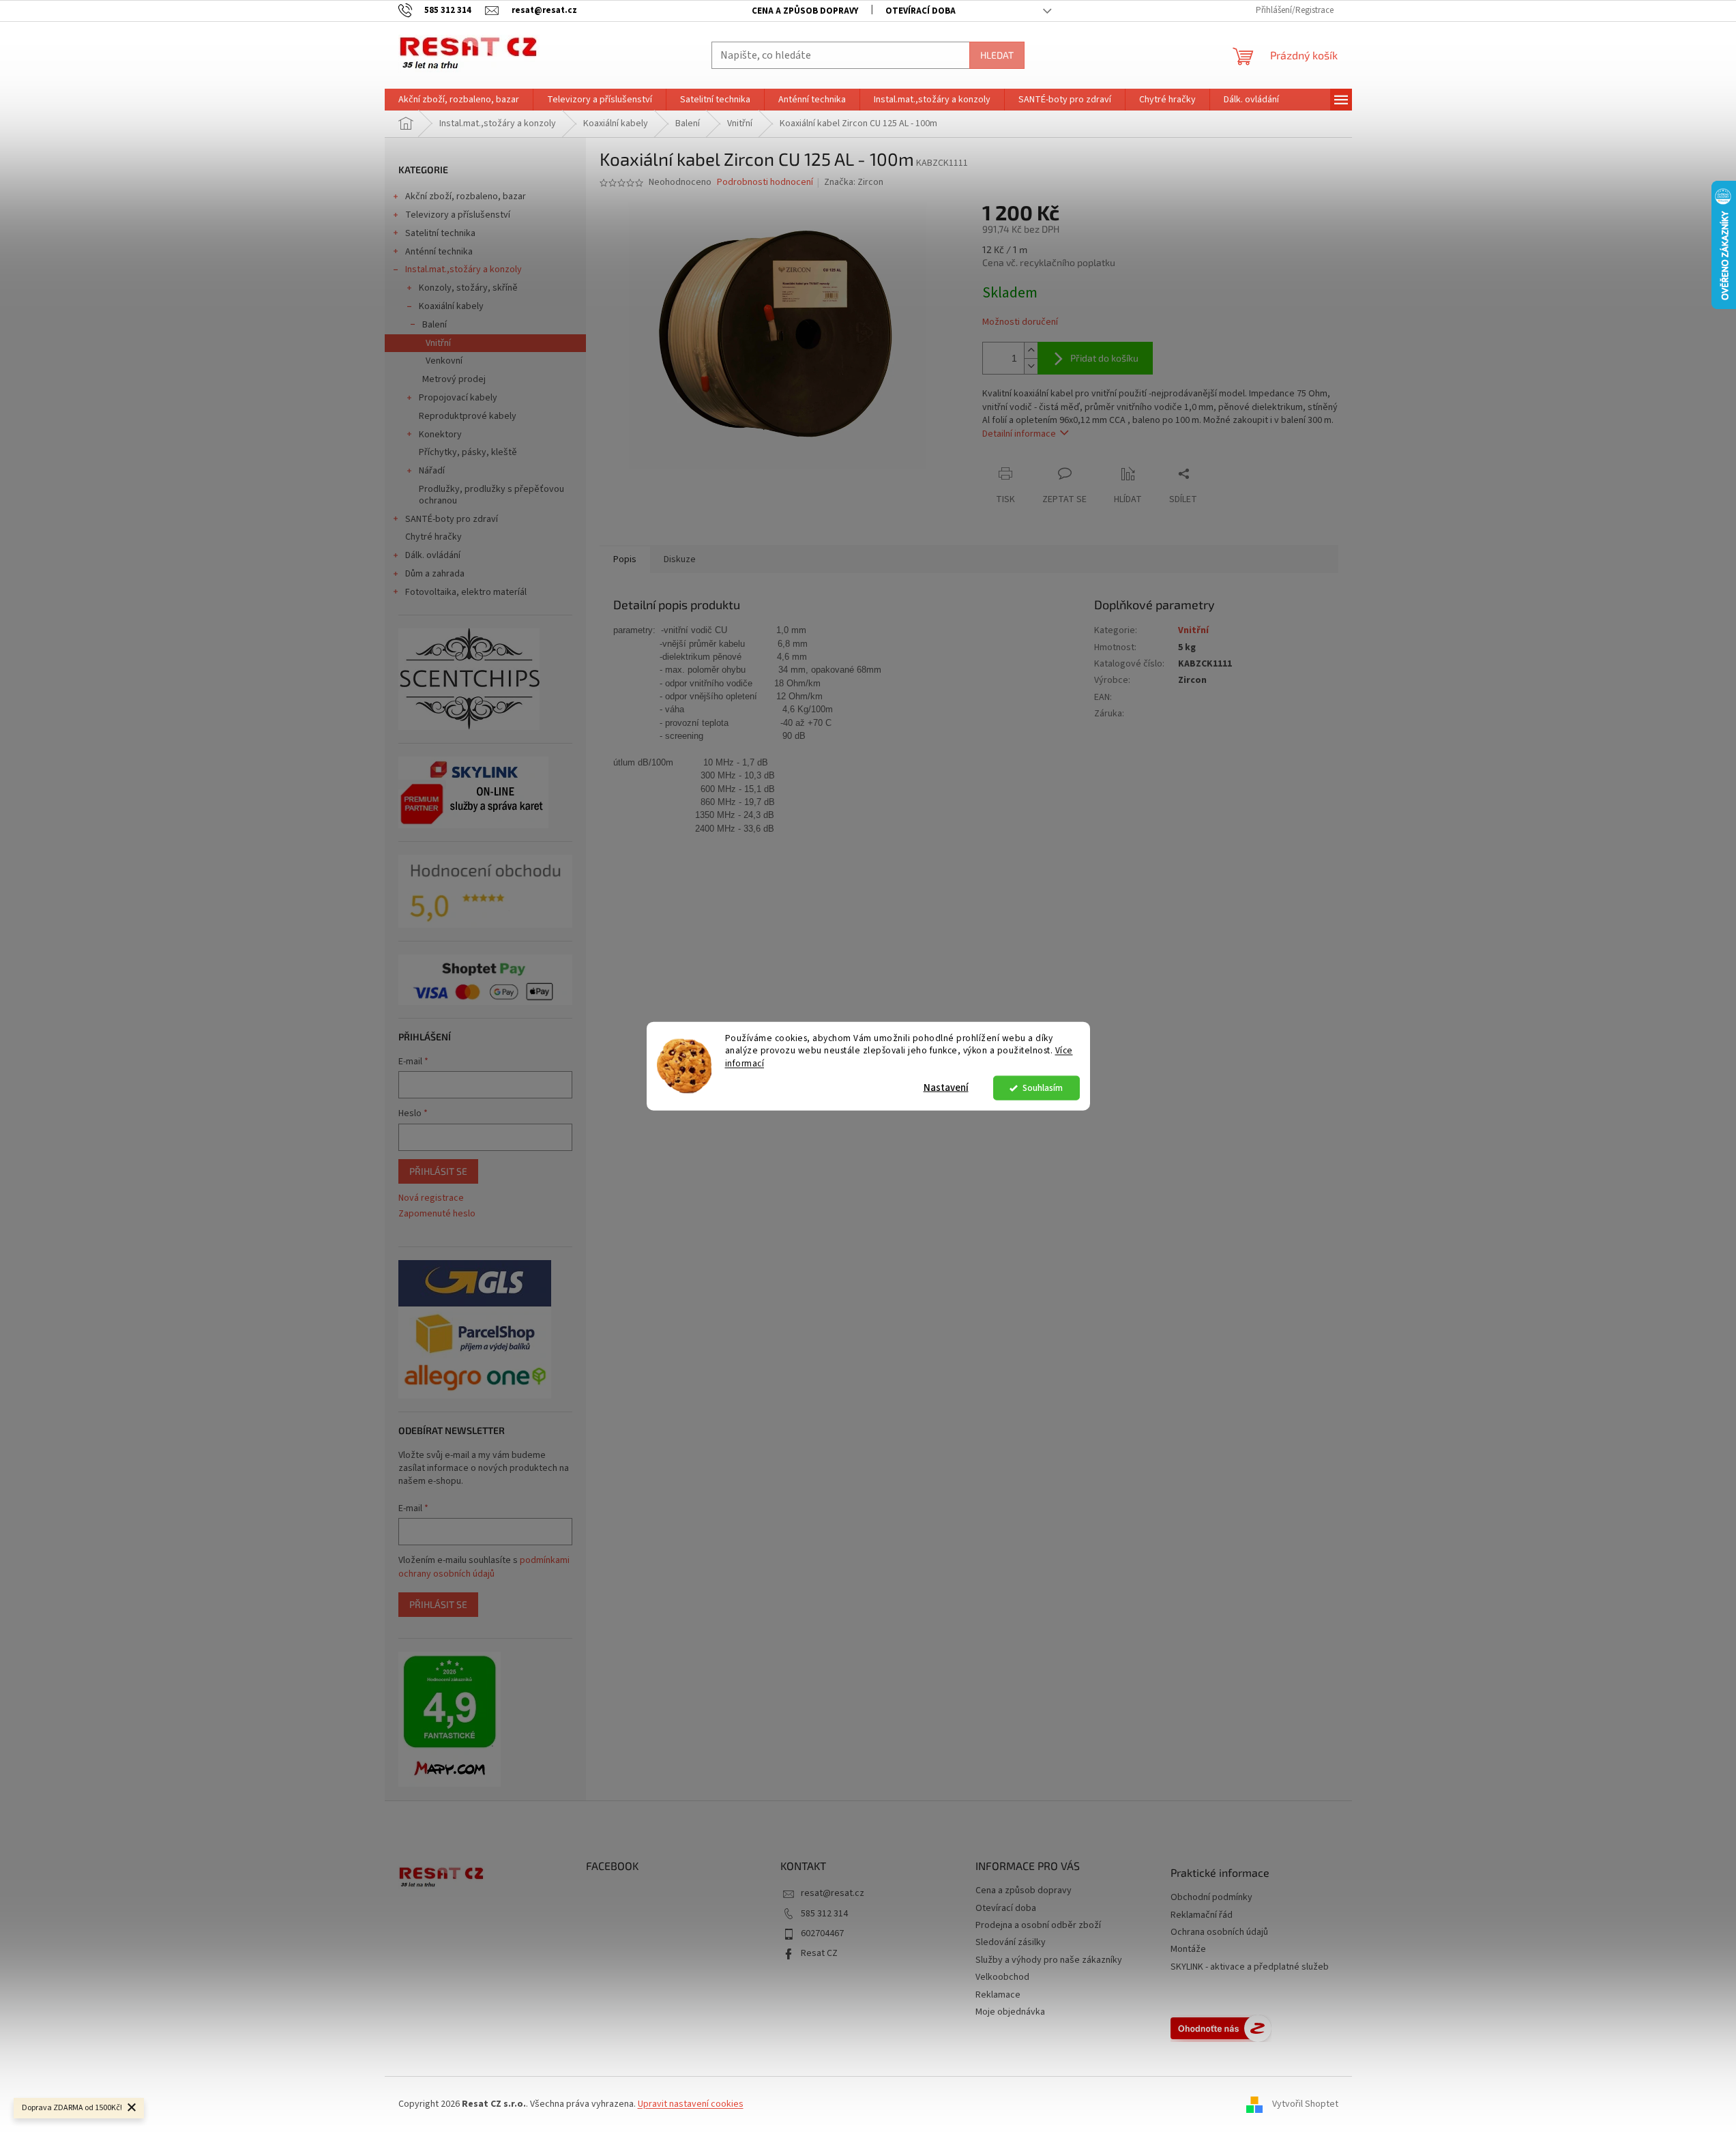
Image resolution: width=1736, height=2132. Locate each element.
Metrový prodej (454, 379)
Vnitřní (438, 343)
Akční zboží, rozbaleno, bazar (466, 196)
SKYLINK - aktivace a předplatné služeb (1250, 1967)
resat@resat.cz (833, 1893)
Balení (435, 325)
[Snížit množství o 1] (1031, 366)
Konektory (440, 435)
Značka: (854, 182)
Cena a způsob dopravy (805, 11)
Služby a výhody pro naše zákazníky (1049, 1960)
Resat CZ (819, 1953)
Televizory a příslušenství (458, 215)
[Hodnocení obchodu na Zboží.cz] (1221, 2028)
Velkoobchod (1002, 1977)
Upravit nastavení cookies (691, 2104)
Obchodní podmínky (1211, 1898)
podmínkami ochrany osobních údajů (484, 1567)
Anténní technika (439, 252)
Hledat (997, 55)
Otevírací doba (921, 11)
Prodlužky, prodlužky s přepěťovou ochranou (491, 495)
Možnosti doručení (1020, 322)
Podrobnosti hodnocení (765, 182)
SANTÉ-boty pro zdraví (452, 519)
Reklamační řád (1202, 1915)
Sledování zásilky (1011, 1942)
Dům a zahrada (435, 574)
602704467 (822, 1933)
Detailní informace (1019, 434)
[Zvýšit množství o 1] (1031, 350)
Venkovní (444, 361)
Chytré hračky (433, 537)
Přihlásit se (438, 1171)
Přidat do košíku (1104, 358)
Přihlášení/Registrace (1295, 10)
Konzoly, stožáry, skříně (468, 288)
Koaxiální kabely (451, 306)
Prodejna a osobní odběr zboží (1038, 1925)
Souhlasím (1043, 1088)
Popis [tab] (625, 559)
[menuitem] (459, 100)
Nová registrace (431, 1198)
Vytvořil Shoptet (1305, 2104)
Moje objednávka (1010, 2012)
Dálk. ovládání (433, 555)
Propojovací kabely (458, 398)
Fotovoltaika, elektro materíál (466, 592)
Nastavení (946, 1088)
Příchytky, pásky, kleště (468, 452)
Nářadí (432, 471)
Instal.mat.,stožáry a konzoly (464, 269)
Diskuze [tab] (680, 559)
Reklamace (998, 1995)
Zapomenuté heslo (437, 1214)
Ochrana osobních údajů (1219, 1932)
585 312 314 (824, 1914)
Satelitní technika (440, 233)
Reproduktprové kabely (468, 416)
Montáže (1188, 1950)
